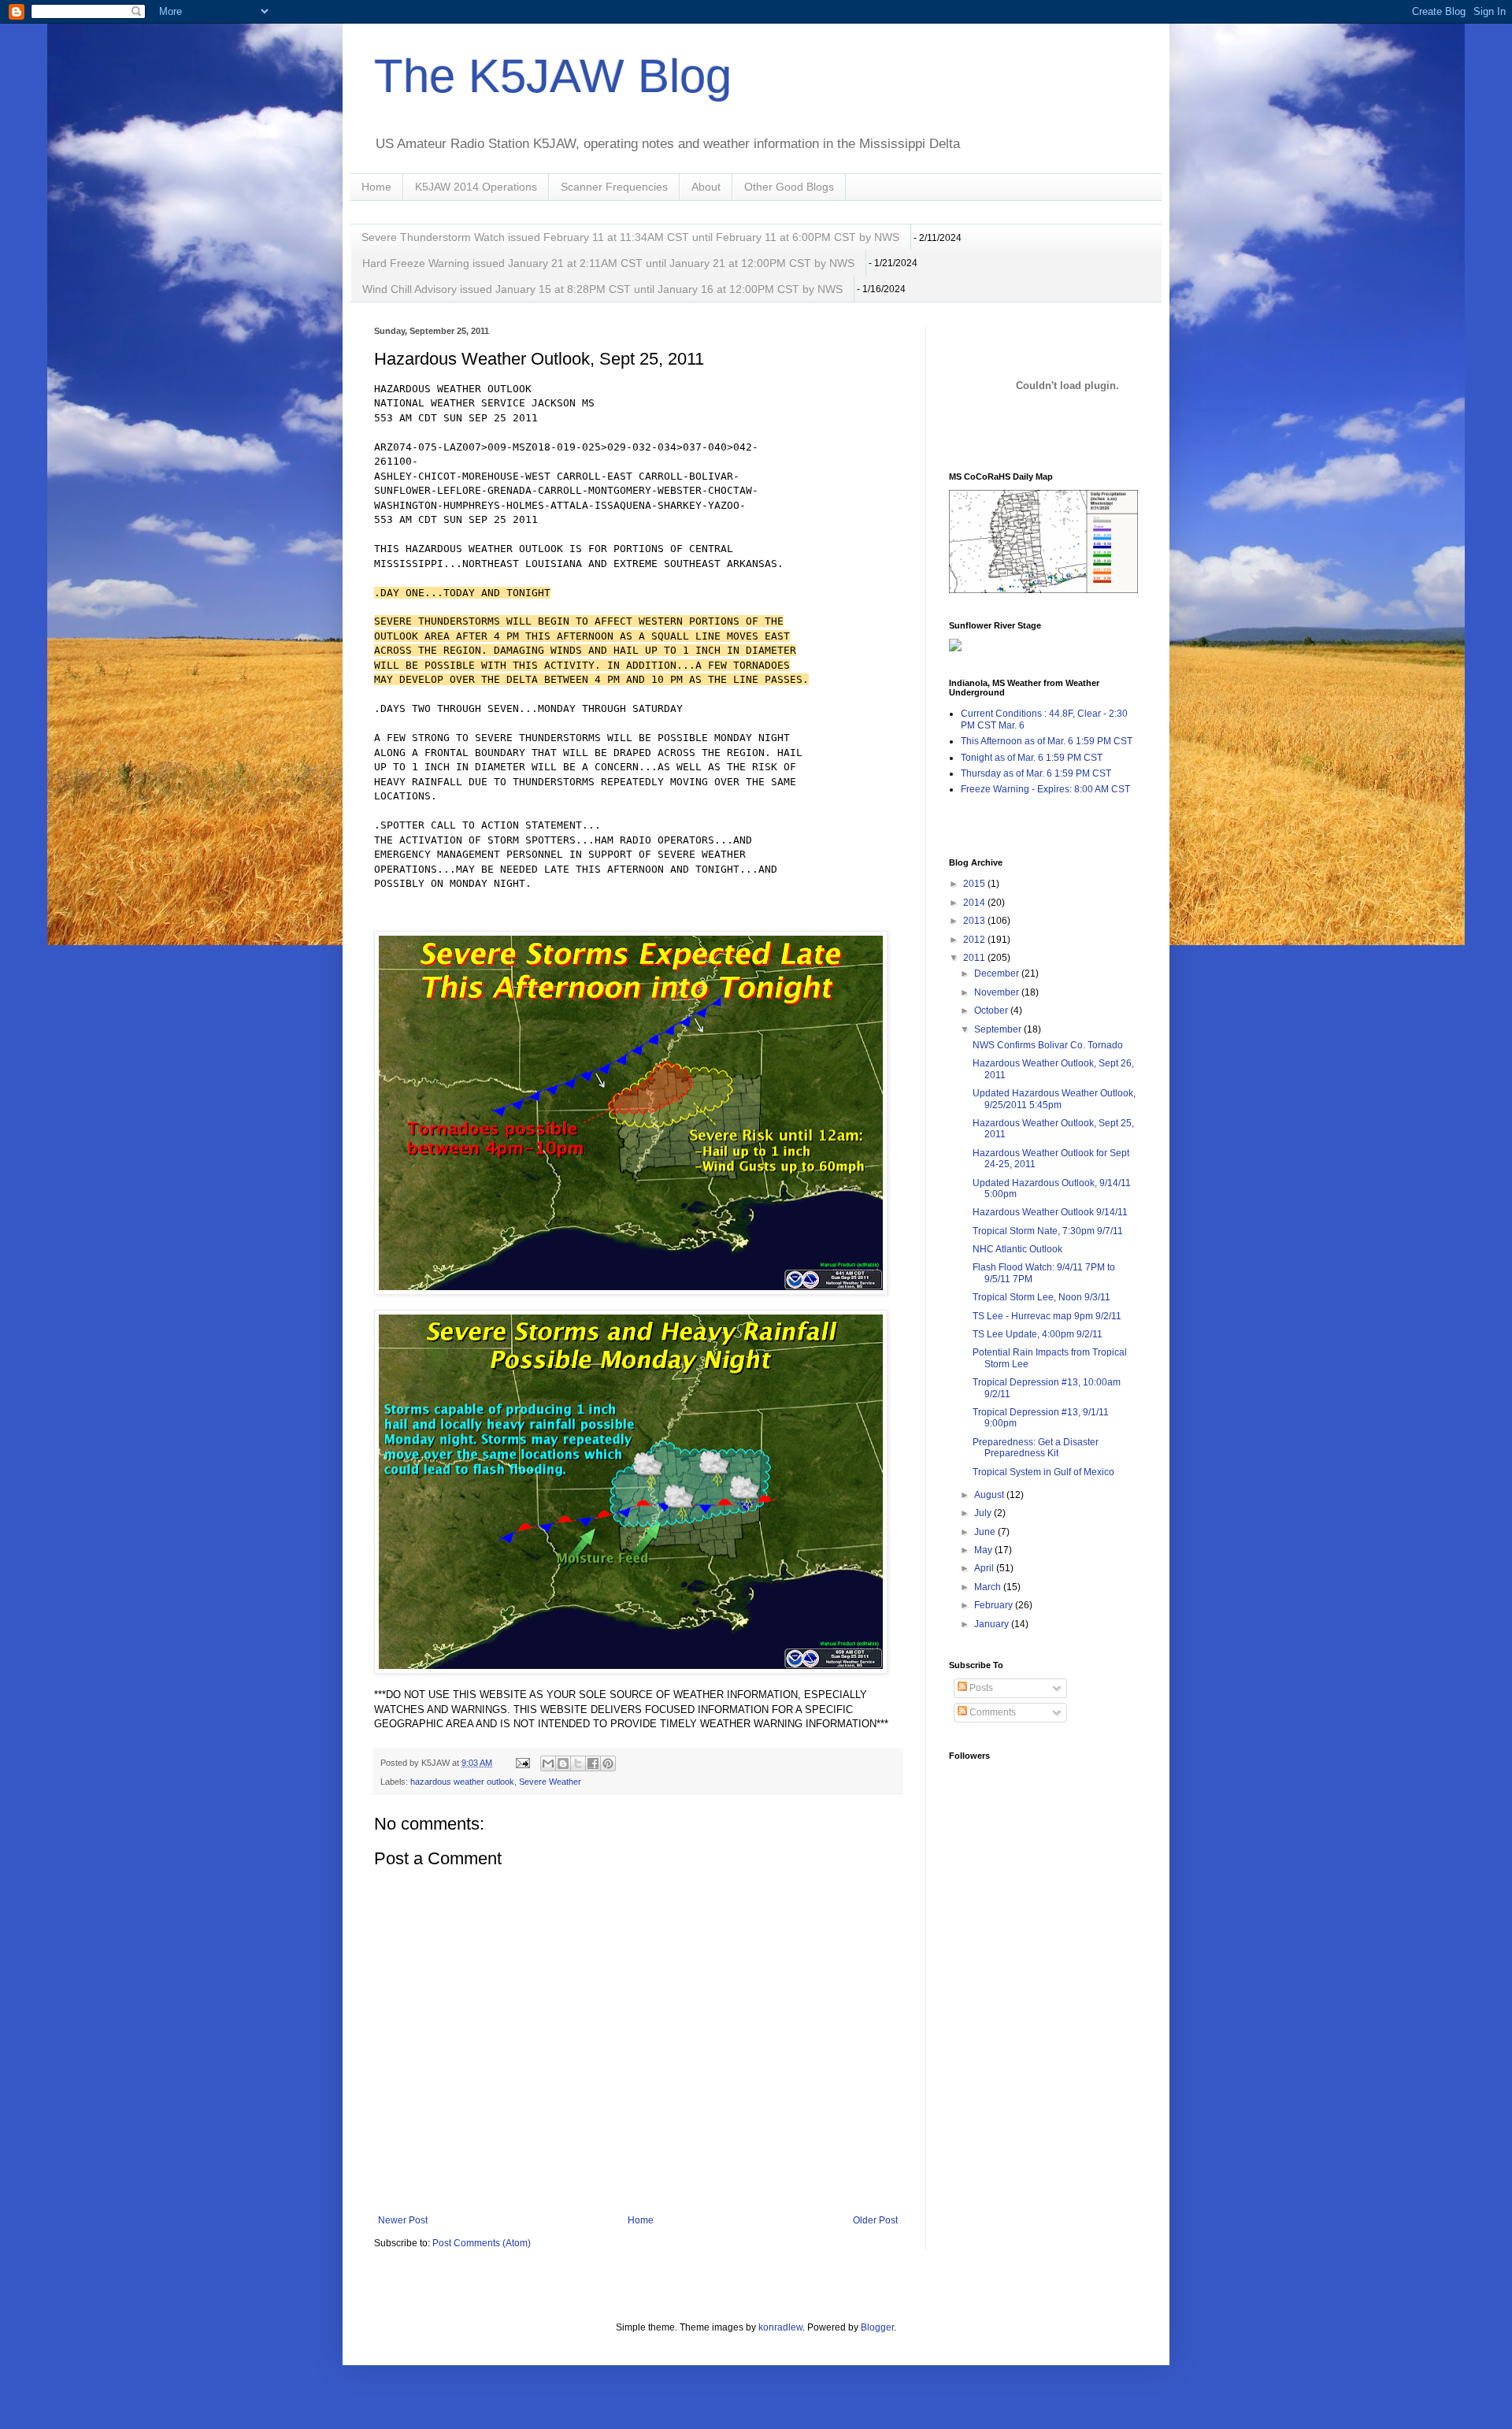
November (998, 992)
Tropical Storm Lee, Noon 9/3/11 (1041, 1297)
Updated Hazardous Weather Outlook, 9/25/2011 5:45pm (1054, 1099)
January (993, 1624)
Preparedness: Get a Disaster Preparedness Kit (1036, 1448)
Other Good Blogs (789, 187)
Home (376, 187)
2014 (975, 903)
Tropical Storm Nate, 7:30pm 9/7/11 (1048, 1231)
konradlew (780, 2327)
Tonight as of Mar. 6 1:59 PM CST (1032, 758)
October (992, 1011)
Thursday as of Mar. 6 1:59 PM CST (1036, 773)
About (706, 187)
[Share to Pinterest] (608, 1763)
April (985, 1568)
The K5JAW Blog (553, 76)
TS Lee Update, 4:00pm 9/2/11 (1038, 1334)
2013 (975, 921)
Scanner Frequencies (614, 187)
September (999, 1029)
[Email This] (548, 1763)
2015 (975, 884)
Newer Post (403, 2220)
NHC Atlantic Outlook (1017, 1249)
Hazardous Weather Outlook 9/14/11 (1050, 1212)
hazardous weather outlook (462, 1782)
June (986, 1532)
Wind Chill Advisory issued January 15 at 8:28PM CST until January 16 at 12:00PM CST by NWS (602, 289)
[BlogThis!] (563, 1763)
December (998, 973)
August (990, 1495)
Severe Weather (550, 1782)
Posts (980, 1688)
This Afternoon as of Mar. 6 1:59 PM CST (1047, 741)
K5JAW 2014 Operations (476, 187)
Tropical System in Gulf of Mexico (1043, 1472)
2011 (975, 958)
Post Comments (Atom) (482, 2243)
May (984, 1550)
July (984, 1513)
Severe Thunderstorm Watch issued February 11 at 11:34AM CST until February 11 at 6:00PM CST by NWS (630, 237)
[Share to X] (578, 1763)
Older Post (875, 2220)
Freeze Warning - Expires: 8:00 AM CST (1045, 789)
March (989, 1587)
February (995, 1605)
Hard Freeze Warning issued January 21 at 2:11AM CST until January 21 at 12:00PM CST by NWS (608, 263)
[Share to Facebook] (593, 1763)
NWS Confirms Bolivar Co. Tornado (1048, 1045)
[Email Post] (522, 1763)
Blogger (877, 2327)
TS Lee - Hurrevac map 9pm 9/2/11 (1047, 1316)
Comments (991, 1712)
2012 (975, 940)
